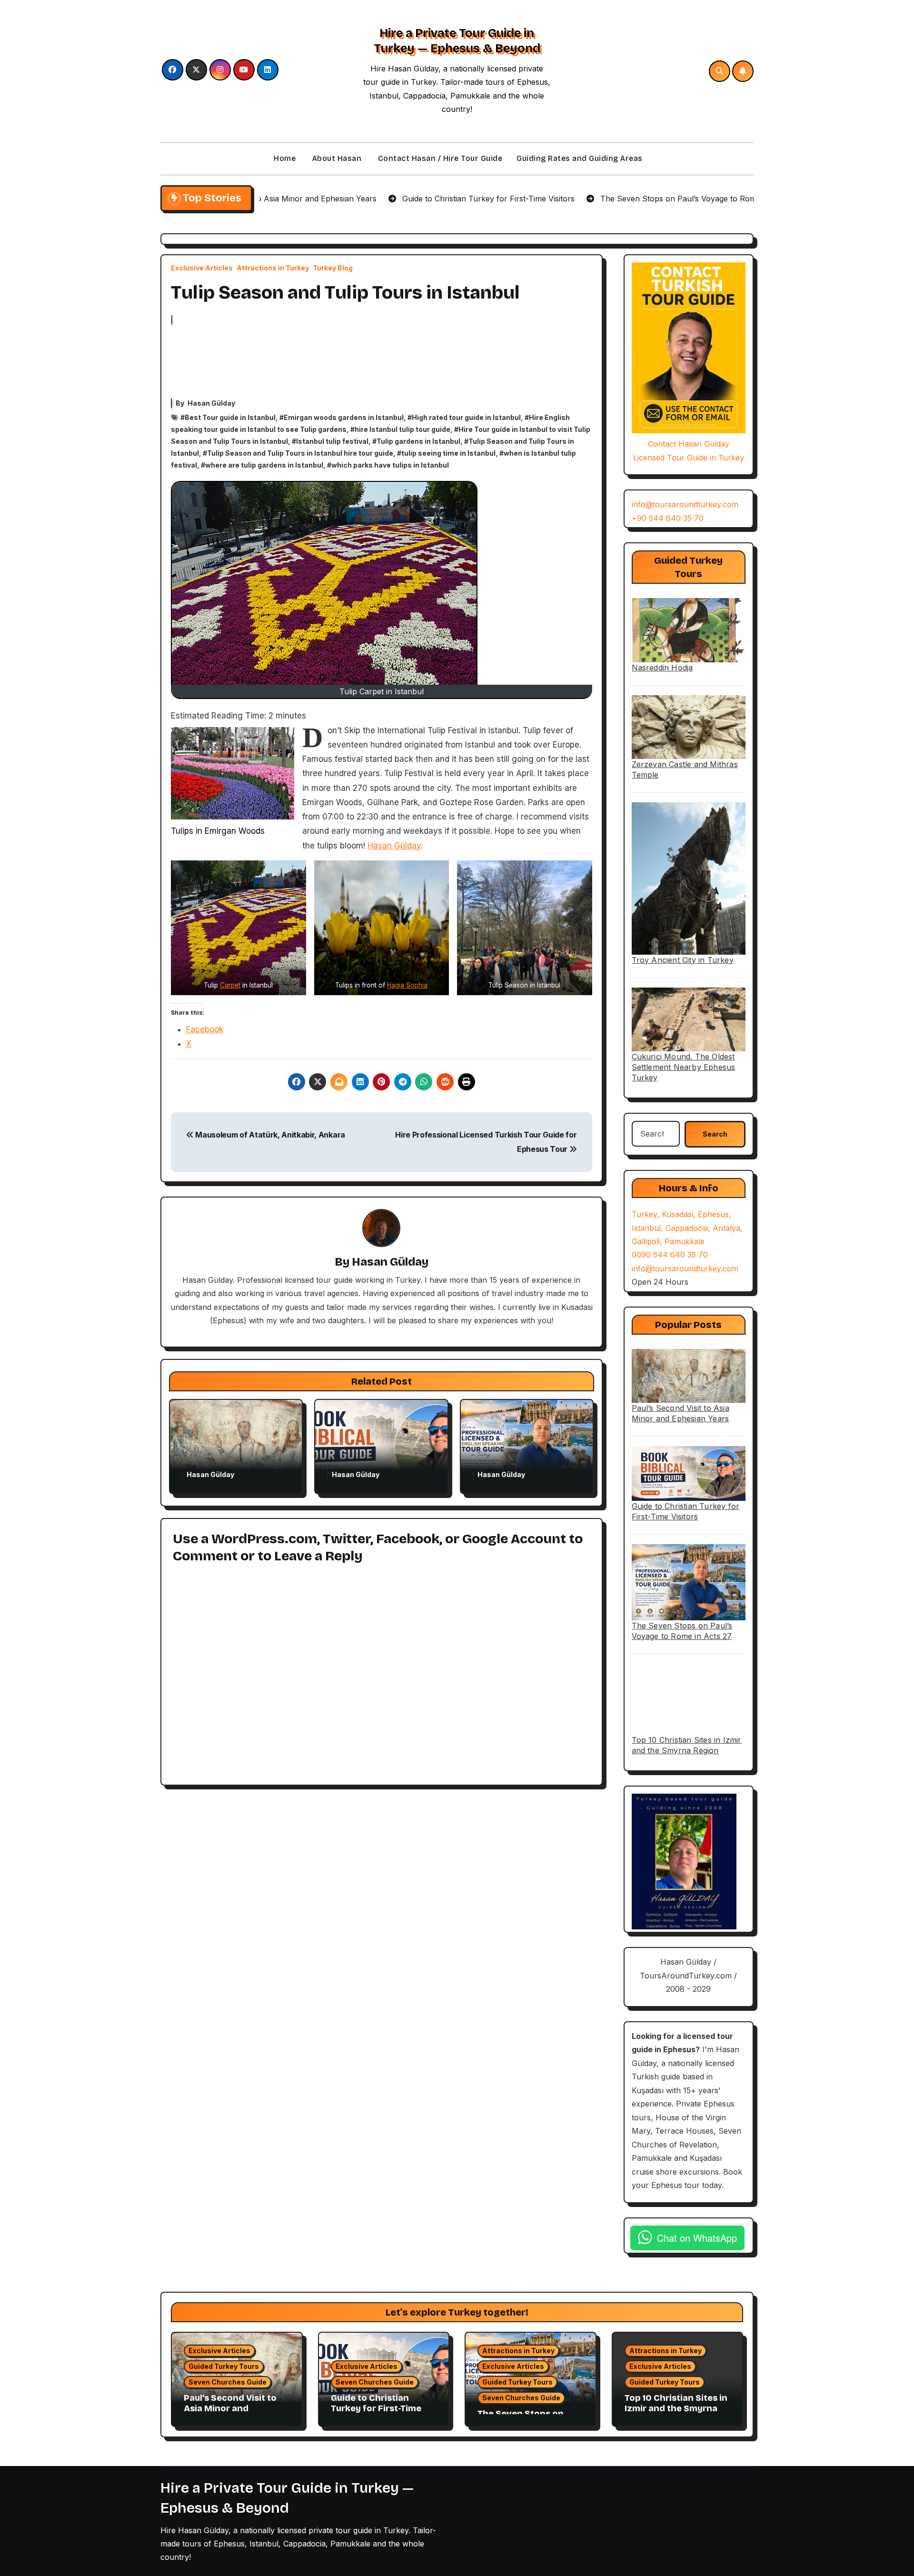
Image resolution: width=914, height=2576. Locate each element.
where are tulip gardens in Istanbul (264, 465)
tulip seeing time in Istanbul (448, 453)
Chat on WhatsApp (697, 2238)
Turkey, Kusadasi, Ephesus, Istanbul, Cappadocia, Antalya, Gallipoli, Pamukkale (687, 1228)
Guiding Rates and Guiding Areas (580, 158)
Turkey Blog (333, 268)
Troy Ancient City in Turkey (683, 960)
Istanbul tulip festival (332, 441)
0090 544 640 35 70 (670, 1255)
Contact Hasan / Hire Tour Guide (439, 158)
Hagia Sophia (407, 985)
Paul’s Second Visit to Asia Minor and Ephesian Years (230, 2408)
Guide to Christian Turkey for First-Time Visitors (376, 2408)
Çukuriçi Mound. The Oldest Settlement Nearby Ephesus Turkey (684, 1067)
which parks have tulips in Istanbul (390, 465)
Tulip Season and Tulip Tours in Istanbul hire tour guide (300, 453)
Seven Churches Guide (228, 2382)
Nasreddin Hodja (662, 668)
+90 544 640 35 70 (668, 518)
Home (284, 158)
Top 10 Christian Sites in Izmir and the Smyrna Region (676, 2408)
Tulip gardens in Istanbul (418, 441)
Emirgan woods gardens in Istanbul (344, 417)
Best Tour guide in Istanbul (230, 417)
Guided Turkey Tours (224, 2366)
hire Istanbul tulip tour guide (402, 429)
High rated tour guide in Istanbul (466, 417)
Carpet (230, 985)
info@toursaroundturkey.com (685, 504)
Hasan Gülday (211, 403)
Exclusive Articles (202, 268)
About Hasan (336, 158)
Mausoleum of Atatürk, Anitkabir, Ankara (269, 1135)
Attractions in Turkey (273, 268)
